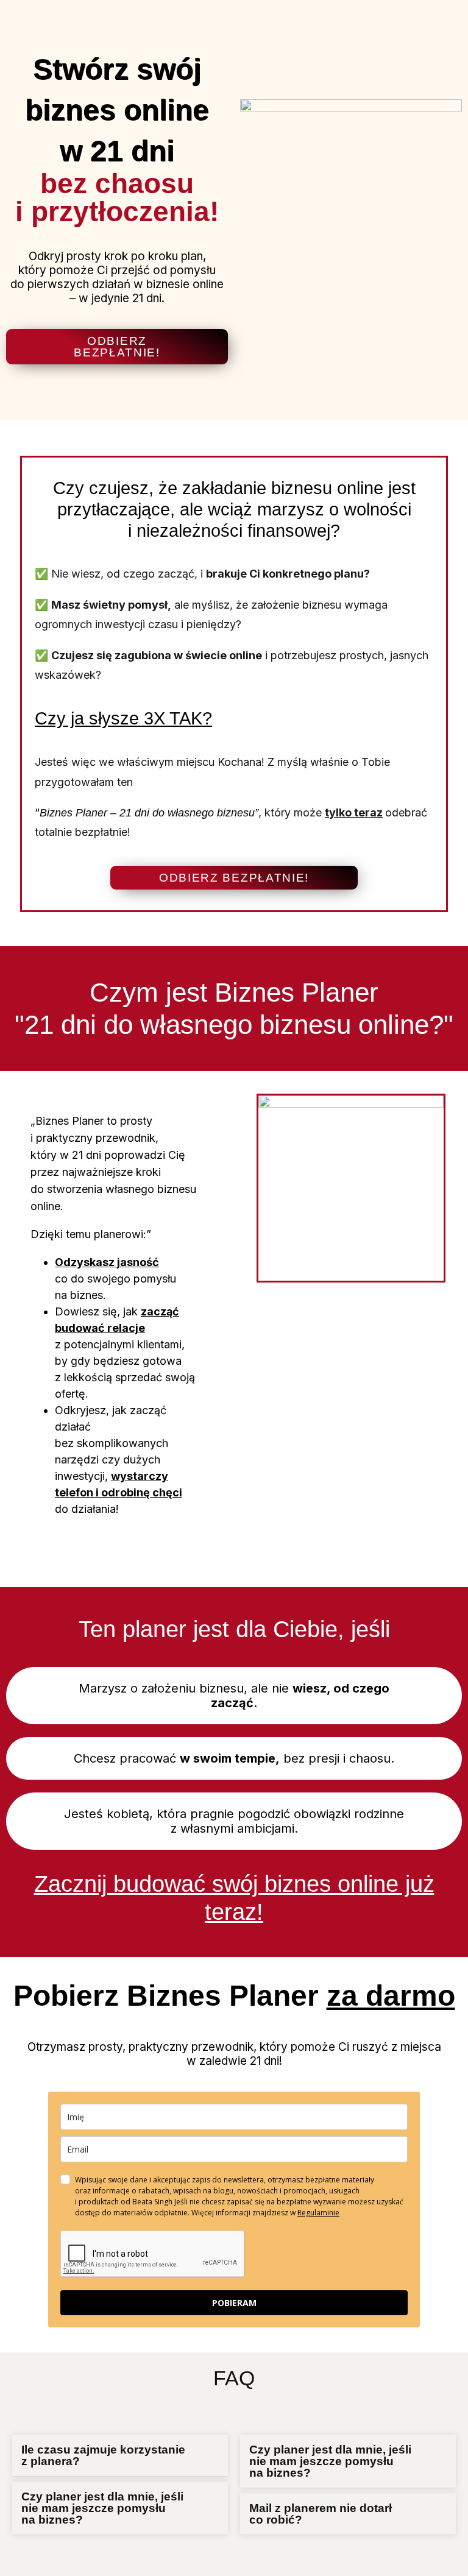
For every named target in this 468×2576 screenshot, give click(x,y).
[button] (120, 2456)
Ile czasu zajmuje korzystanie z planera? (103, 2455)
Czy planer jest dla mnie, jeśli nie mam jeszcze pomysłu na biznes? (102, 2508)
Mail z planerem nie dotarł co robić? (321, 2514)
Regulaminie (318, 2213)
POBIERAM (234, 2303)
